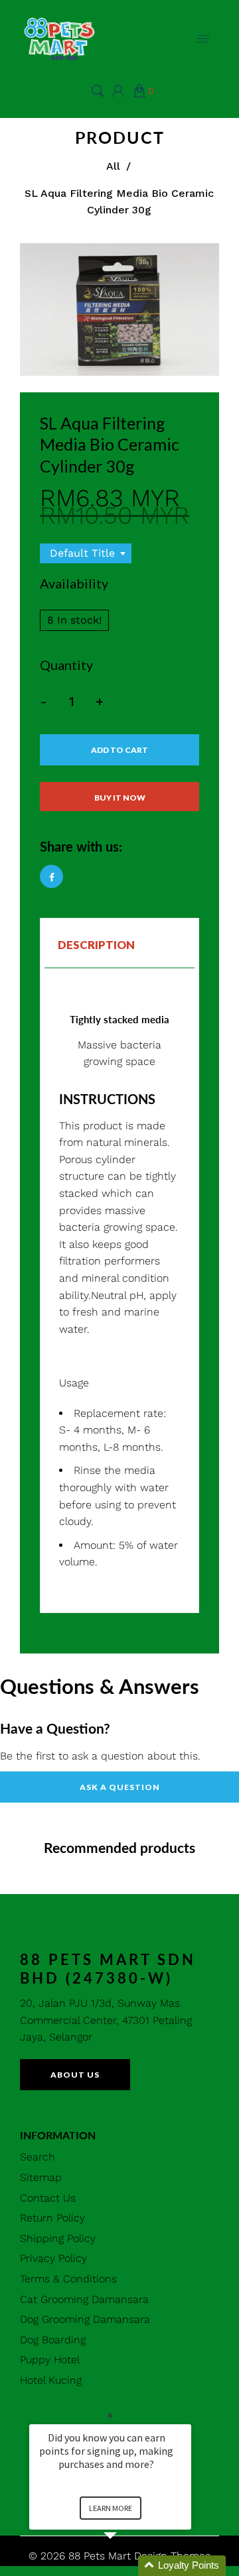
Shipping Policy (58, 2238)
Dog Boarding (53, 2340)
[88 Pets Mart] (60, 37)
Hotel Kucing (51, 2380)
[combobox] (86, 553)
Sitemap (41, 2177)
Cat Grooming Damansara (84, 2299)
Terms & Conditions (68, 2279)
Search (38, 2157)
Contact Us (48, 2198)
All (113, 166)
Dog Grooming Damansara (85, 2319)
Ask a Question (120, 1787)
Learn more (111, 2508)
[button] (126, 2566)
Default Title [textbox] (82, 553)
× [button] (110, 2415)
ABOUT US (75, 2075)
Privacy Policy (53, 2258)
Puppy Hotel (50, 2360)
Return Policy (52, 2218)
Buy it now (120, 798)
